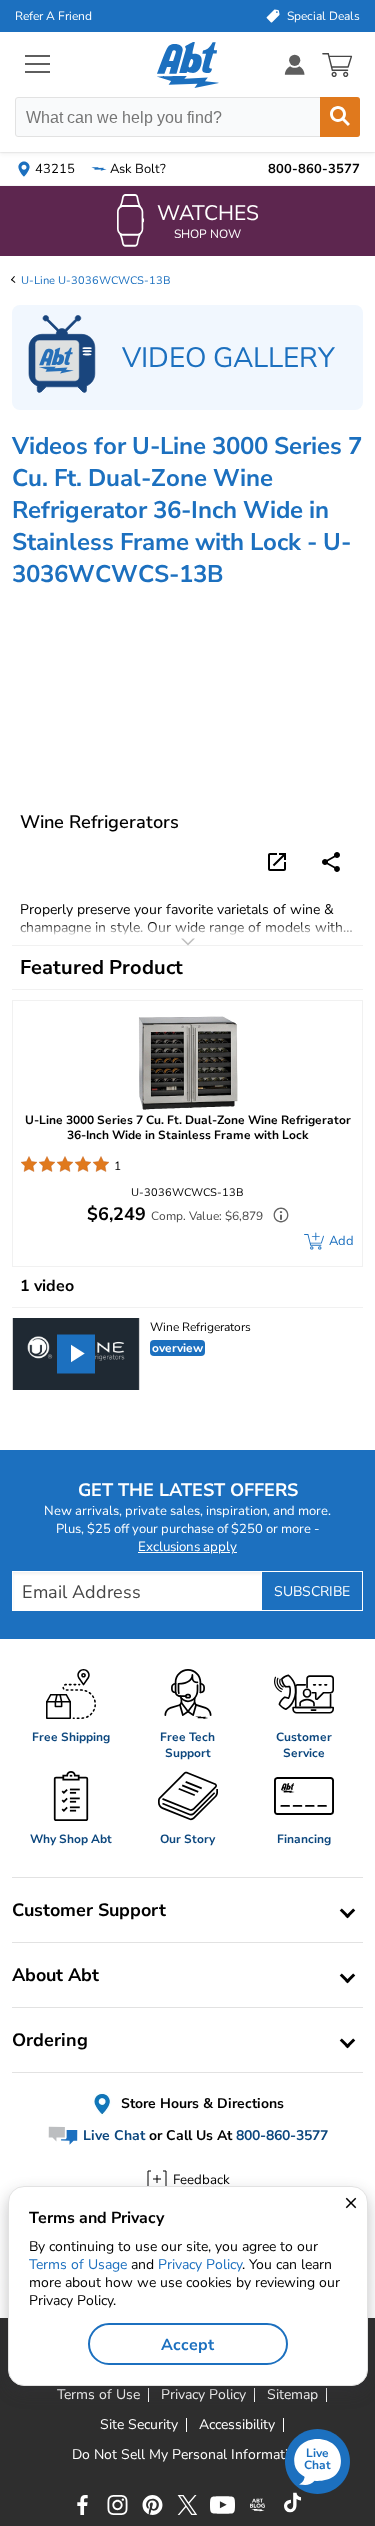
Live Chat (112, 2136)
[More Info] (276, 1217)
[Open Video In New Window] (280, 861)
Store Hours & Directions (200, 2103)
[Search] (340, 117)
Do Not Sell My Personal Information (188, 2455)
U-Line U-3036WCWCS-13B (96, 280)
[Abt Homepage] (187, 65)
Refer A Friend (53, 16)
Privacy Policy (200, 2264)
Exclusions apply (187, 1547)
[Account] (295, 64)
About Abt (55, 1975)
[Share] (331, 862)
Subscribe (312, 1591)
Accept (187, 2345)
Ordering (50, 2040)
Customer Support (89, 1910)
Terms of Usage (78, 2264)
